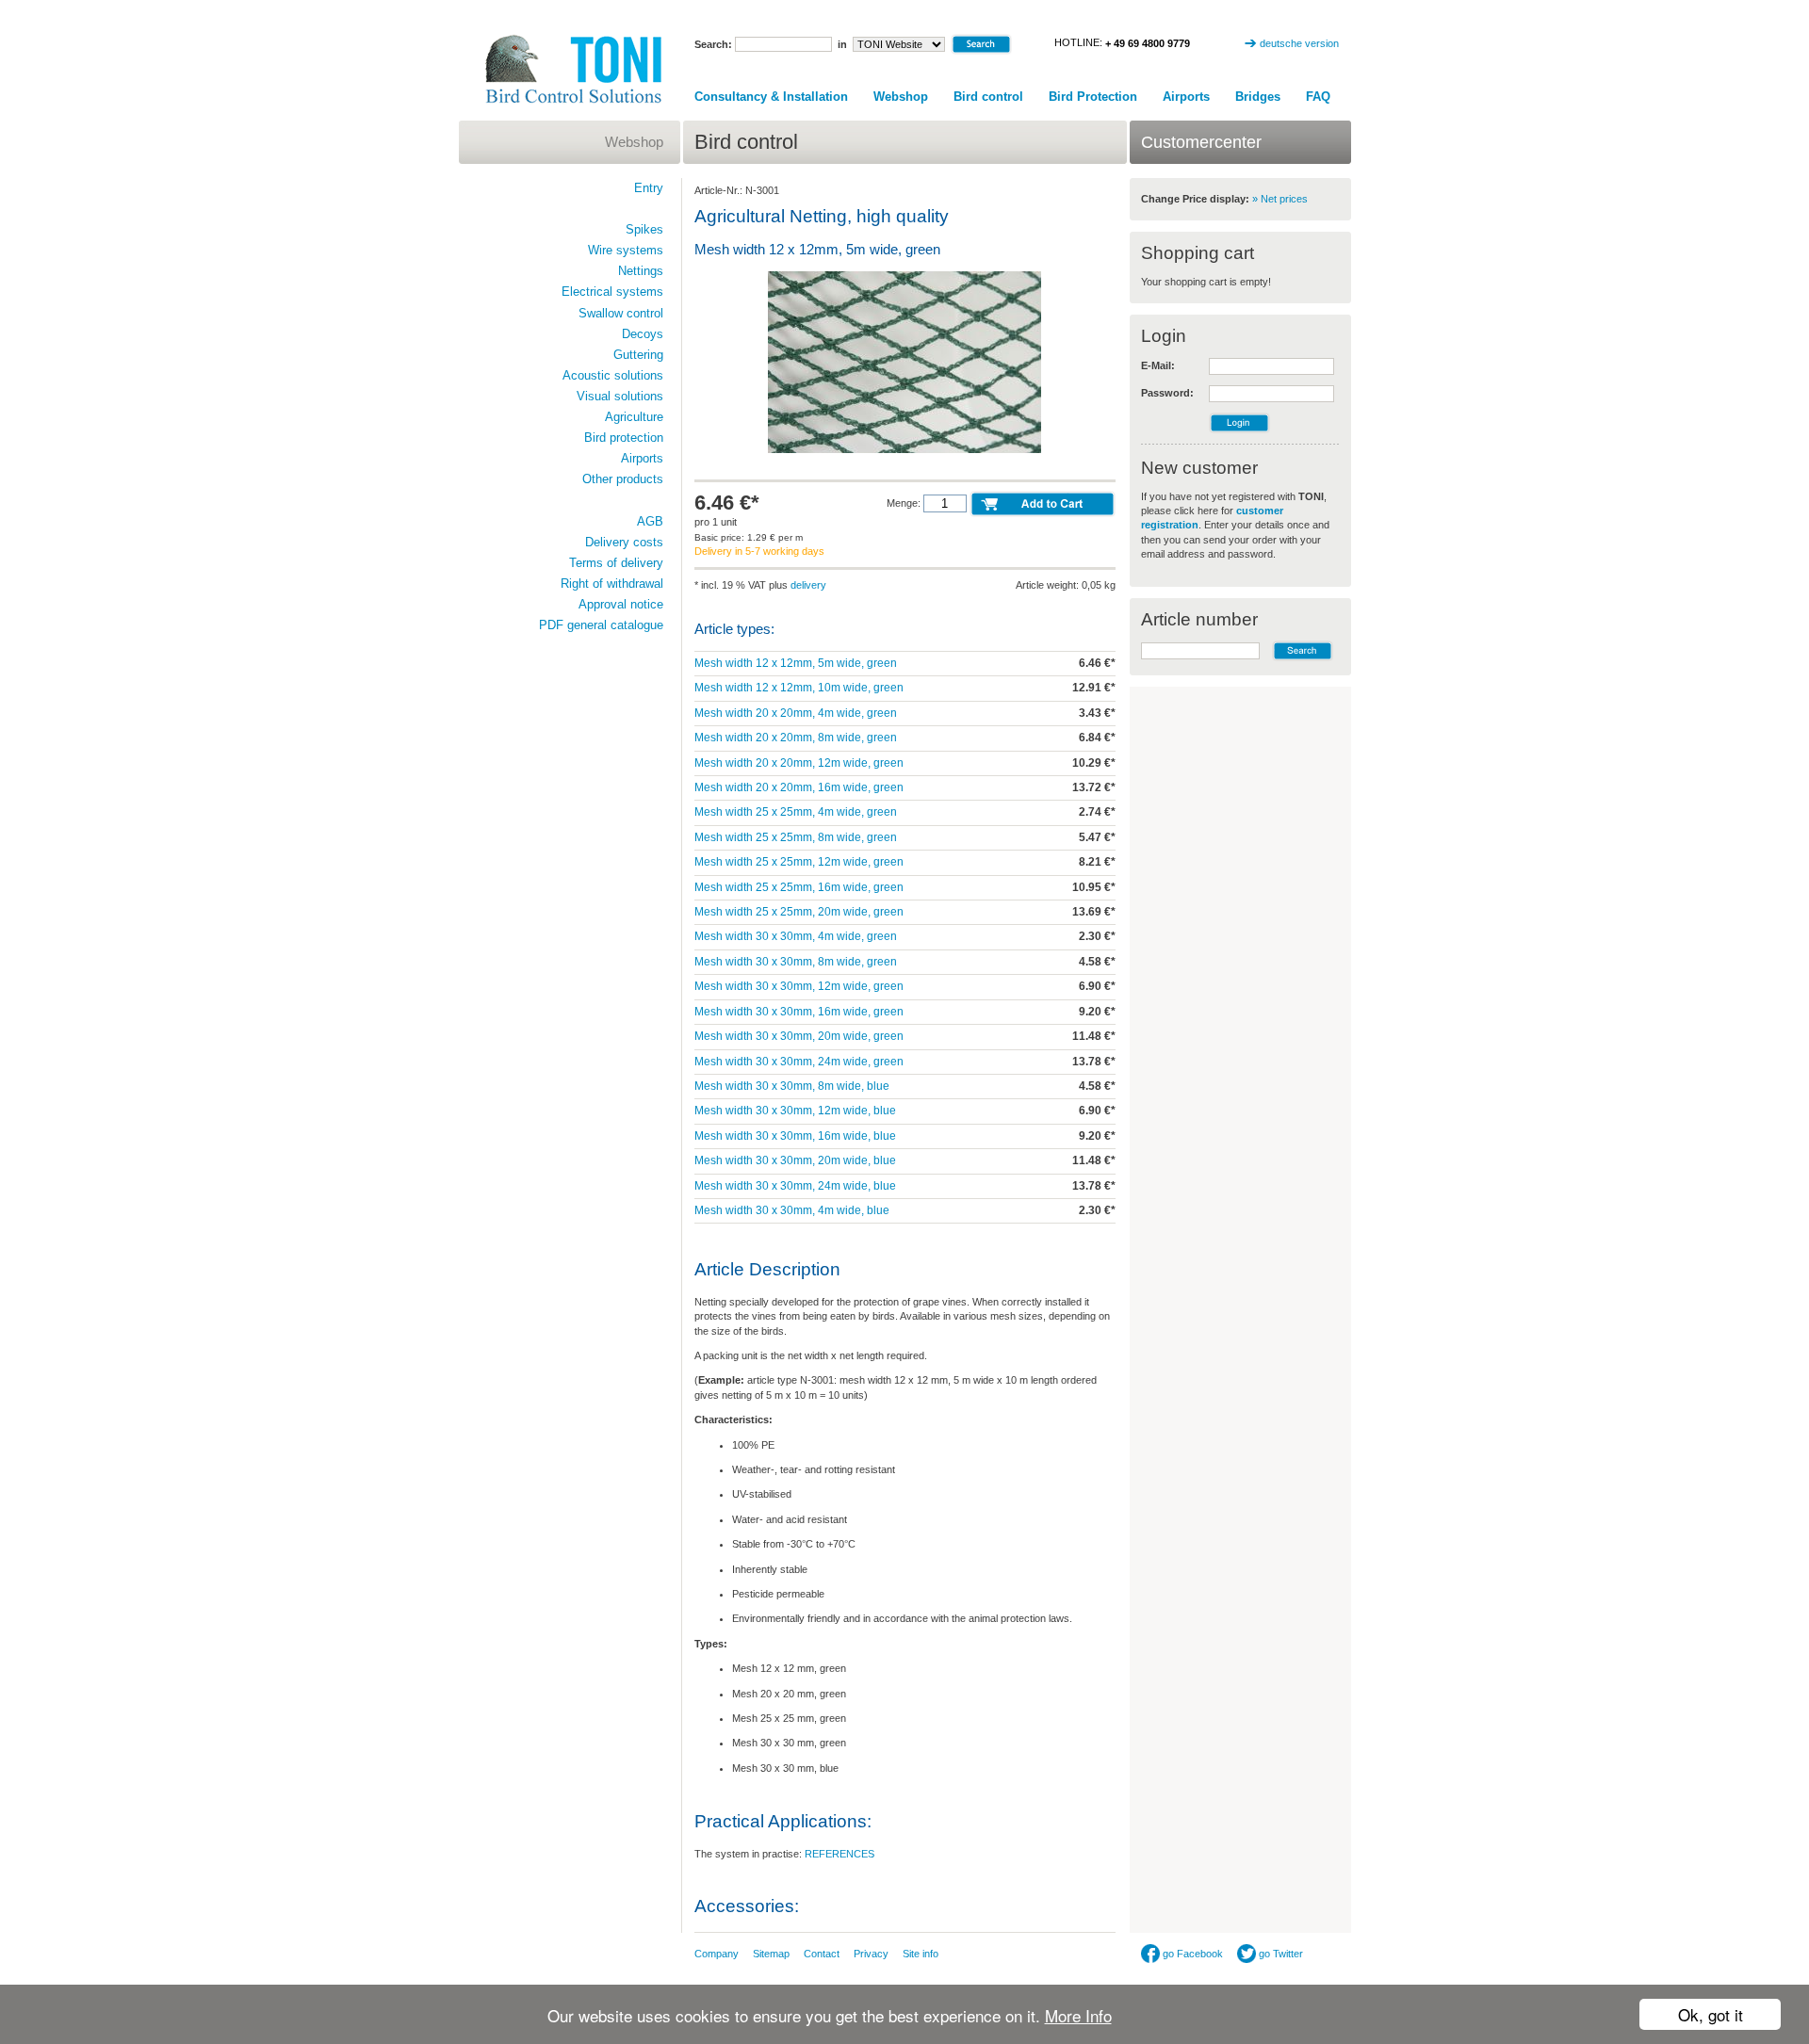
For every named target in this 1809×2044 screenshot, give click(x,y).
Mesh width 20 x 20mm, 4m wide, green (796, 713)
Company (717, 1954)
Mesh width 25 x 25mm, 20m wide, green (799, 912)
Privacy (871, 1954)
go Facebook (1191, 1954)
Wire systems (626, 250)
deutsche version (1299, 43)
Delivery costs (624, 542)
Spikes (644, 229)
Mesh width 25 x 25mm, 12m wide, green (799, 862)
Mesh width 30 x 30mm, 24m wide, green (799, 1062)
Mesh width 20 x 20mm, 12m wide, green (799, 763)
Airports (1186, 97)
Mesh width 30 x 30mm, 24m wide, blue (795, 1186)
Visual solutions (620, 396)
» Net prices (1280, 199)
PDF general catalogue (601, 625)
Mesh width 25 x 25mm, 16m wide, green (799, 887)
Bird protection (624, 438)
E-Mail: (1158, 365)
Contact (822, 1954)
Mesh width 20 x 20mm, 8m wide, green (796, 738)
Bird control (988, 97)
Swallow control (621, 313)
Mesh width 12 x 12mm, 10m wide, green (799, 688)
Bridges (1258, 97)
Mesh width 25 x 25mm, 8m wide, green (796, 837)
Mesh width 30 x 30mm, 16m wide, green (799, 1012)
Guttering (638, 355)
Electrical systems (612, 292)
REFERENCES (839, 1854)
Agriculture (634, 417)
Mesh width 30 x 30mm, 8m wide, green (796, 962)
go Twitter (1279, 1954)
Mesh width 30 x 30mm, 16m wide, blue (795, 1136)
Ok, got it (1711, 2014)
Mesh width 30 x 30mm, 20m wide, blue (795, 1160)
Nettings (641, 271)
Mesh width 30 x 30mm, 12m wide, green (799, 986)
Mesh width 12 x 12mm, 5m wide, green (796, 663)
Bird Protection (1093, 97)
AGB (650, 521)
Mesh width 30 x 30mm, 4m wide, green (796, 936)
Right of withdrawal (612, 584)
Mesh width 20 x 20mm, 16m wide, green (799, 787)
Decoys (643, 334)
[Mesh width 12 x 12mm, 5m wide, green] (904, 451)
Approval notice (621, 604)
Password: (1167, 393)
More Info (1078, 2015)
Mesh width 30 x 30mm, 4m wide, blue (792, 1210)
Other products (623, 479)
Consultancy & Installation (771, 97)
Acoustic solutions (613, 375)
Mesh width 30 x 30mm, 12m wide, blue (795, 1111)
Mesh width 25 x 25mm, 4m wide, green (796, 812)
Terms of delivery (616, 563)
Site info (921, 1954)
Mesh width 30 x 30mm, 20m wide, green (799, 1036)
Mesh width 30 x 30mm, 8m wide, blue (792, 1086)
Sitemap (771, 1954)
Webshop (901, 97)
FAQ (1318, 97)
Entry (649, 188)
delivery (808, 585)
